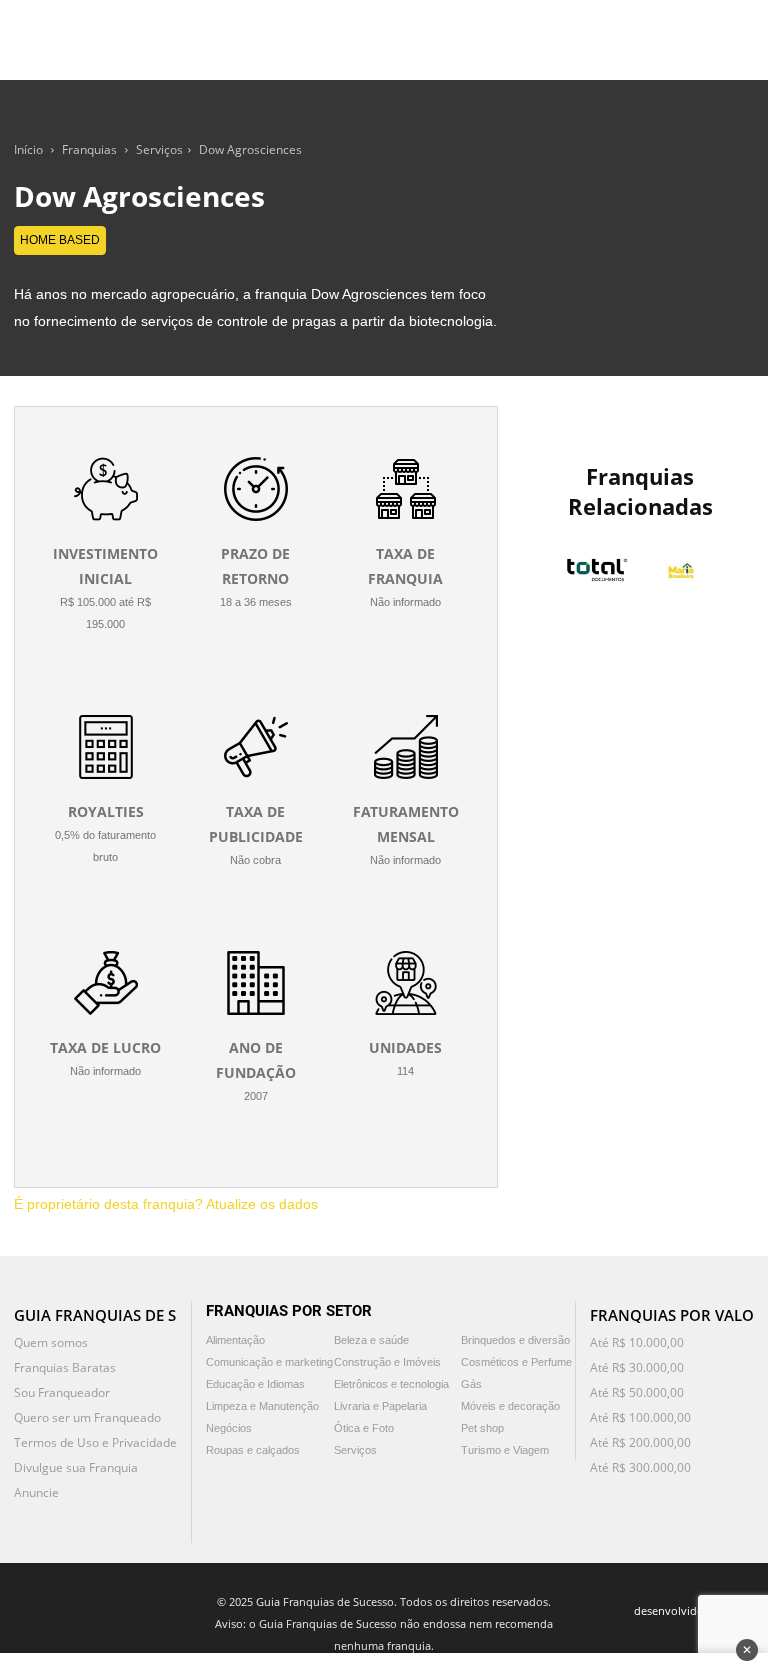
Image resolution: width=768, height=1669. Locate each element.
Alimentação (235, 1340)
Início (28, 149)
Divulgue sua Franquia (76, 1467)
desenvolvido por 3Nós (694, 1610)
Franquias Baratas (65, 1367)
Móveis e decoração (510, 1406)
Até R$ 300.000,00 (640, 1467)
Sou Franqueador (62, 1392)
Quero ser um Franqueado (87, 1417)
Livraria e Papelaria (380, 1406)
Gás (471, 1384)
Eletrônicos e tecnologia (391, 1384)
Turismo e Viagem (505, 1450)
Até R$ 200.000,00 (640, 1442)
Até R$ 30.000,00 (637, 1367)
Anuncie (36, 1492)
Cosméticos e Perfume (516, 1362)
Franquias (89, 149)
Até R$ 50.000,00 (637, 1392)
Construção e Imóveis (387, 1362)
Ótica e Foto (364, 1428)
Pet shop (482, 1428)
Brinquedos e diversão (515, 1340)
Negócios (229, 1428)
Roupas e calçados (253, 1450)
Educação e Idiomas (255, 1384)
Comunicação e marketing (269, 1362)
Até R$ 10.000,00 (637, 1342)
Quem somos (51, 1342)
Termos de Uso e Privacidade (95, 1442)
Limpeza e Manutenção (262, 1406)
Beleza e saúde (371, 1340)
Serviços (159, 149)
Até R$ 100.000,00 (640, 1417)
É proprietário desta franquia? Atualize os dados (166, 1204)
